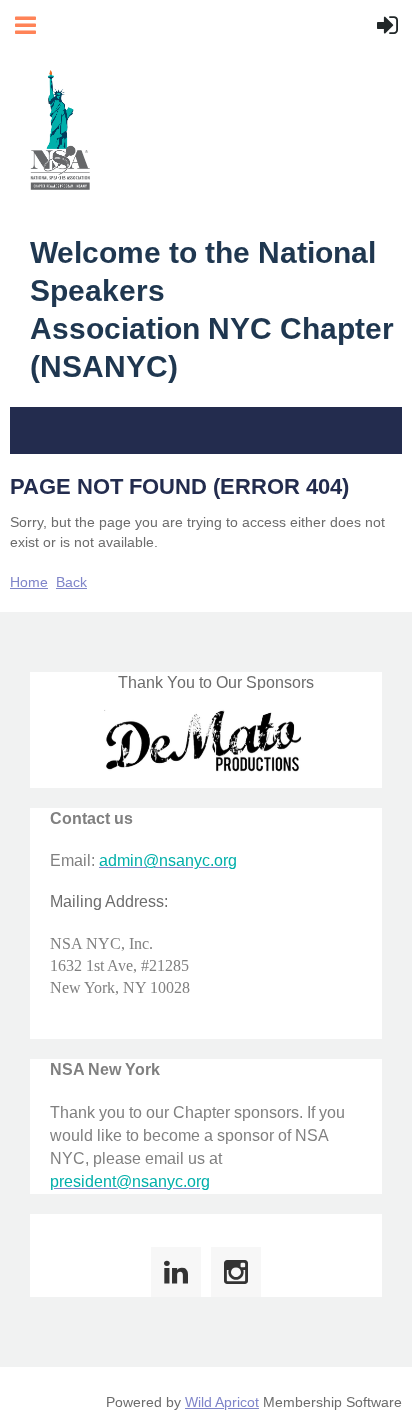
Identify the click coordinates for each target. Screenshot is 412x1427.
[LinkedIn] (176, 1272)
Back (71, 582)
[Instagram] (236, 1272)
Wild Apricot (222, 1402)
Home (29, 582)
